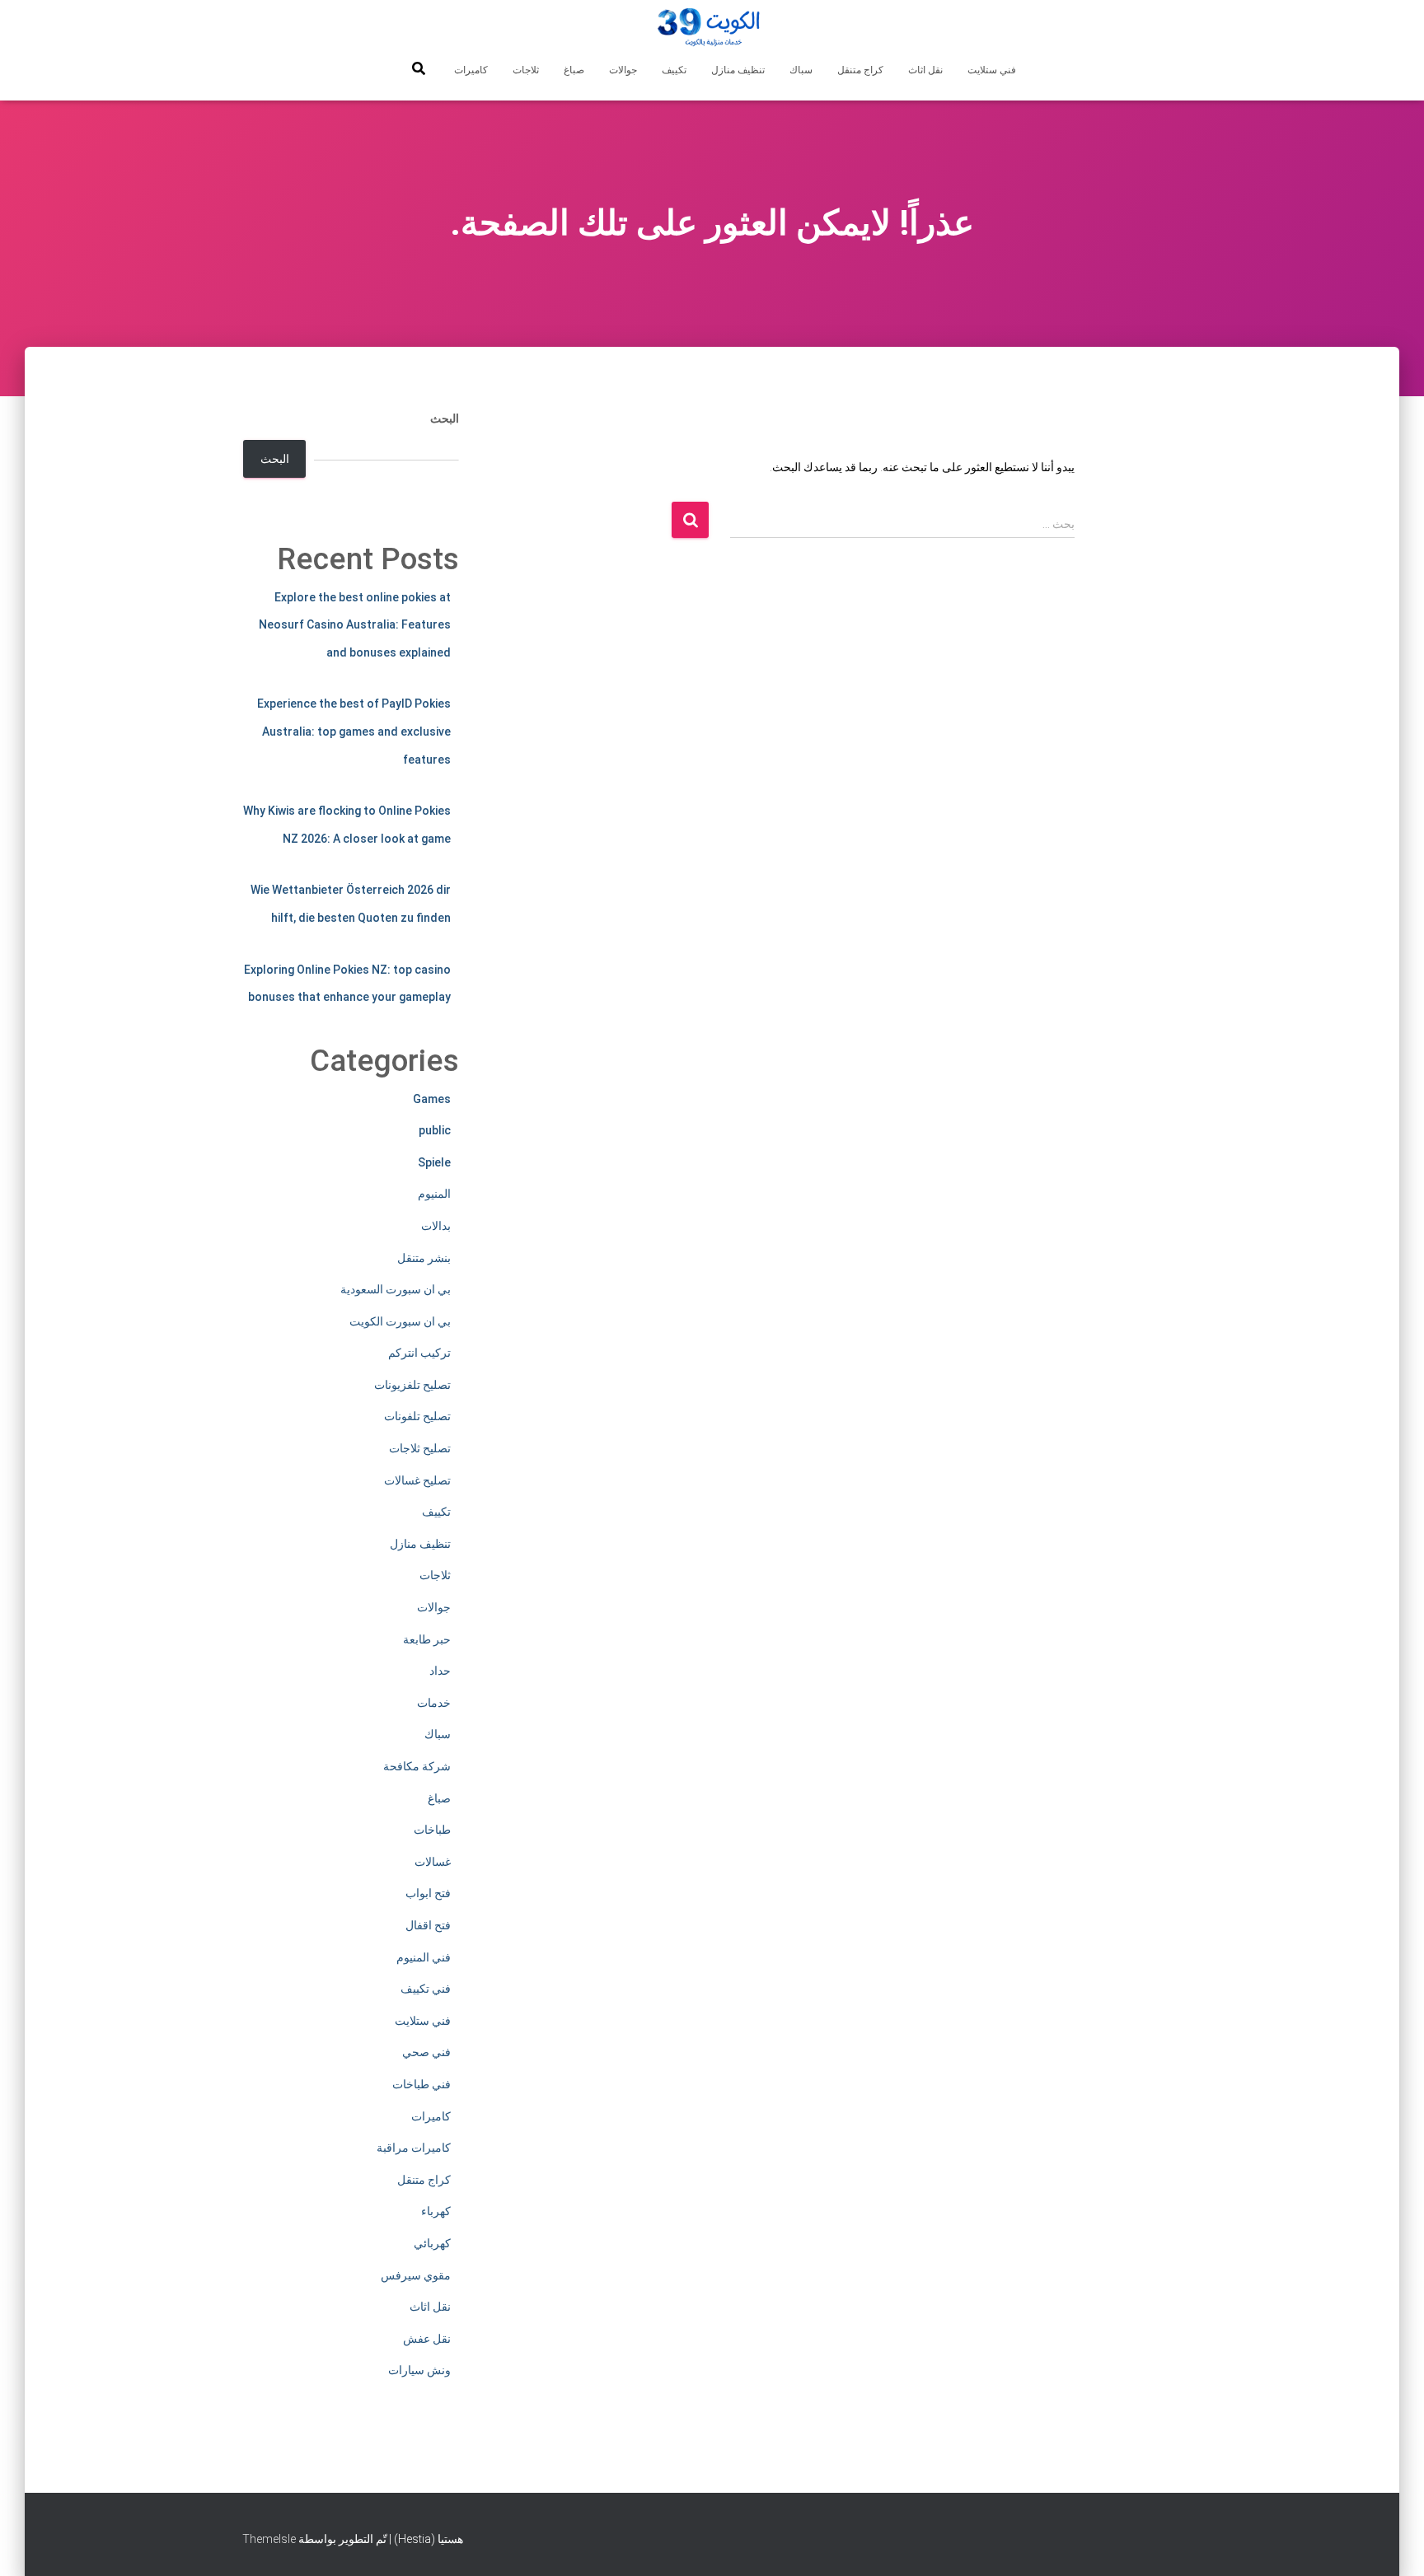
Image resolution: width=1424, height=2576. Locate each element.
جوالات (623, 70)
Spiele (434, 1162)
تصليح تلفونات (417, 1416)
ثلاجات (526, 70)
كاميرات (471, 70)
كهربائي (432, 2243)
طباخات (432, 1830)
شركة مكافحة (417, 1766)
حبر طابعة (427, 1639)
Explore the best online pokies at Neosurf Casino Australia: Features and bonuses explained (355, 625)
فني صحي (426, 2052)
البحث (445, 418)
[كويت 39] (712, 29)
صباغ (574, 70)
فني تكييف (426, 1989)
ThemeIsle (269, 2539)
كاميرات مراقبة (414, 2148)
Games (432, 1099)
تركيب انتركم (419, 1353)
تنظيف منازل (738, 70)
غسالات (433, 1862)
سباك (801, 70)
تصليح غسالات (417, 1480)
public (435, 1130)
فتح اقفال (428, 1925)
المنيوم (434, 1194)
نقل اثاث (925, 70)
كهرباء (436, 2211)
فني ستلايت (992, 70)
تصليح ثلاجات (420, 1448)
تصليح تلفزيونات (412, 1385)
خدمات (434, 1703)
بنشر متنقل (424, 1258)
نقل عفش (427, 2339)
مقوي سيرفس (416, 2275)
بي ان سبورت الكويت (400, 1321)
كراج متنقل (860, 70)
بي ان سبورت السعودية (396, 1289)
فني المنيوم (424, 1957)
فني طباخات (422, 2084)
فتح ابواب (428, 1893)
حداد (440, 1671)
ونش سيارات (419, 2370)
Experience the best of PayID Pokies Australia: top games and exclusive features (354, 731)
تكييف (674, 70)
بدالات (436, 1226)
